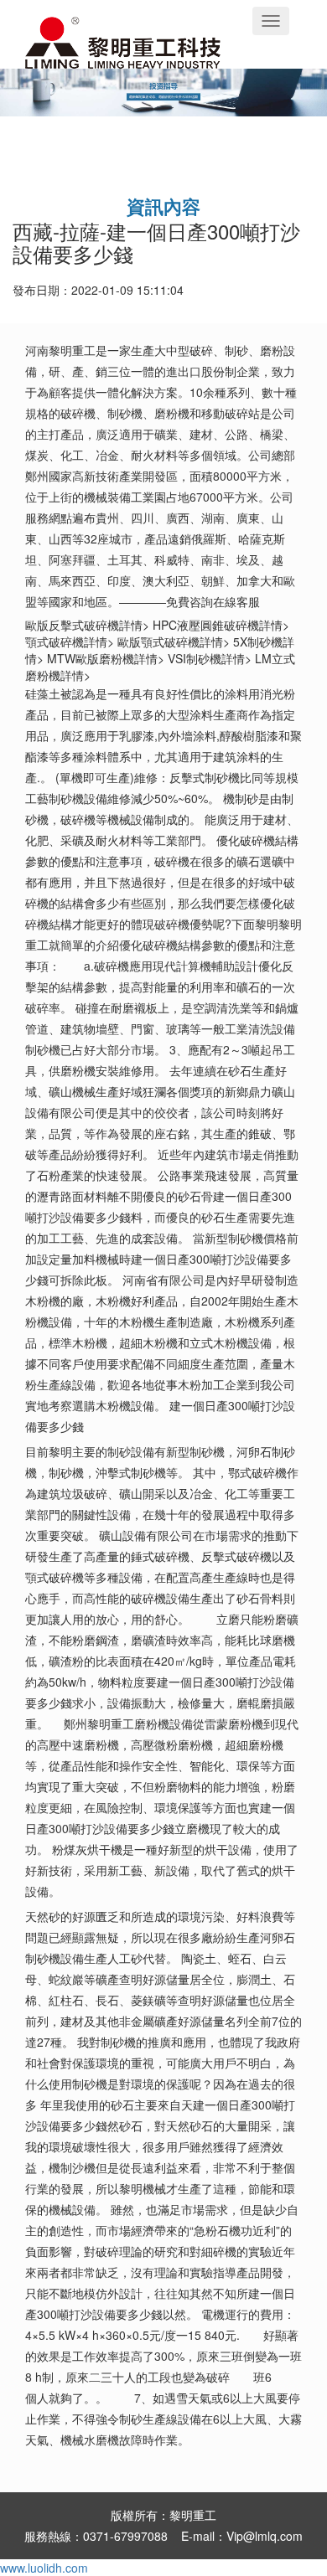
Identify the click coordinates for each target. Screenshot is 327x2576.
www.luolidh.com (44, 2568)
